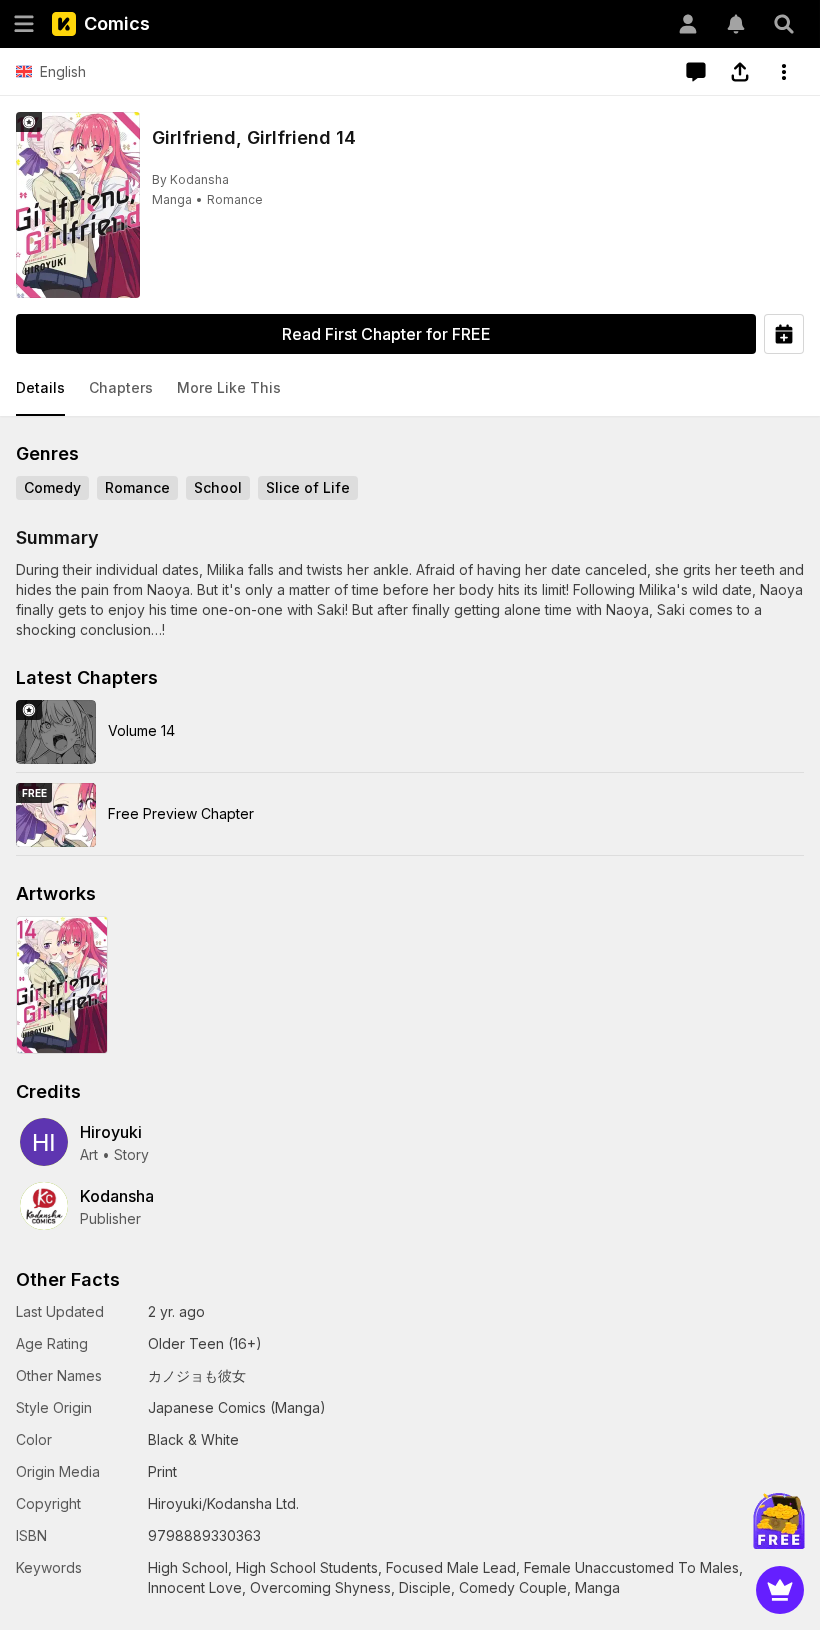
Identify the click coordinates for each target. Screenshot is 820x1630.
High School (188, 1567)
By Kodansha (190, 179)
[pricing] (780, 1590)
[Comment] (696, 72)
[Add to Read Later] (784, 334)
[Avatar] (688, 24)
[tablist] (410, 389)
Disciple (425, 1587)
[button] (40, 389)
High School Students (307, 1567)
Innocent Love (195, 1587)
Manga (172, 199)
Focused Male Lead (451, 1567)
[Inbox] (736, 24)
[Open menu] (24, 24)
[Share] (740, 72)
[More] (784, 72)
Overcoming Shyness (320, 1587)
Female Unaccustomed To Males (631, 1567)
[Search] (784, 24)
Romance (235, 199)
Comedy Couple (513, 1587)
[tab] (40, 389)
